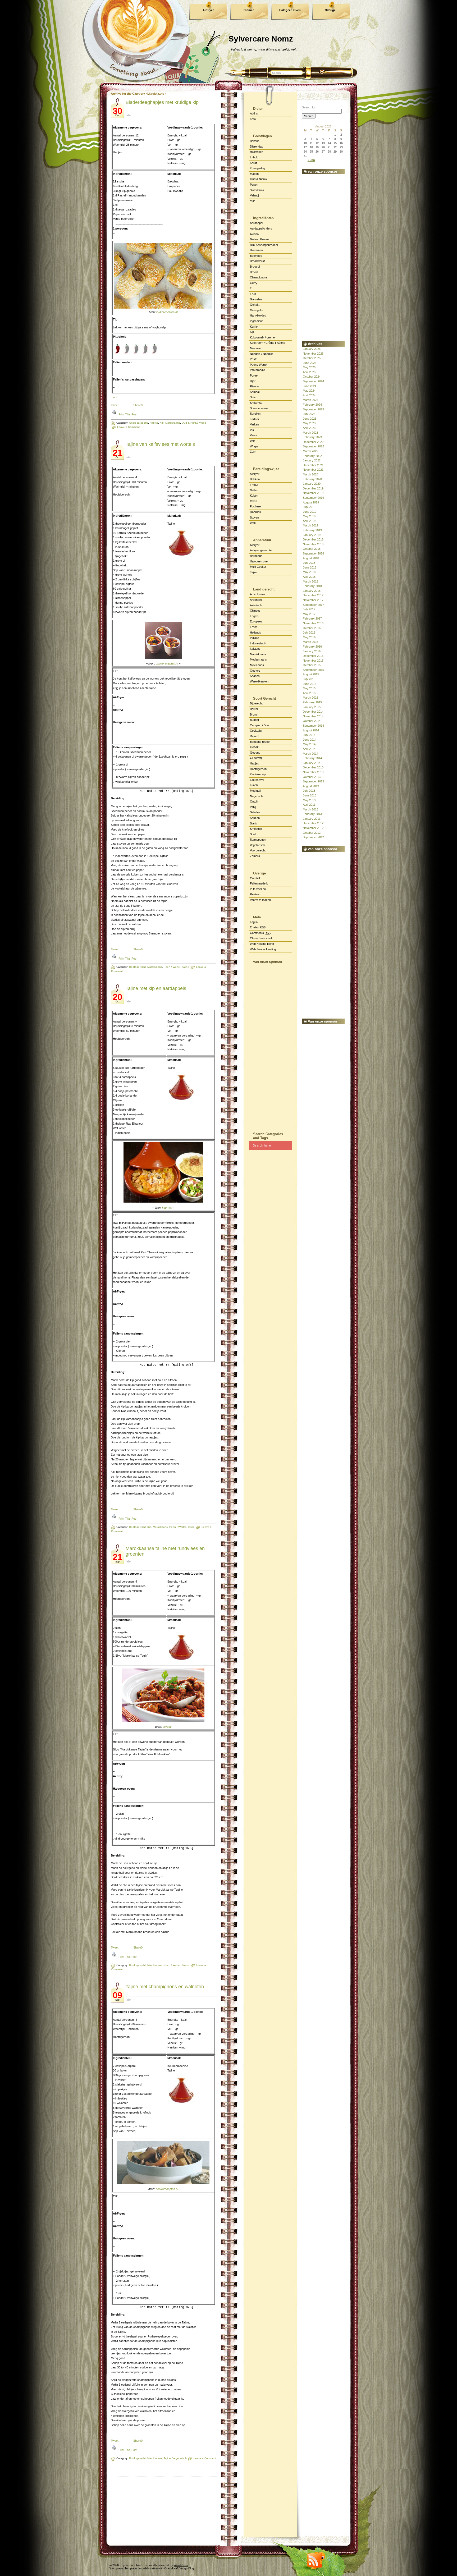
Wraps (254, 446)
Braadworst (257, 261)
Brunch (255, 714)
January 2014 (312, 763)
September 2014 (313, 726)
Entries (258, 927)
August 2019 (311, 502)
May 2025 (309, 367)
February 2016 (312, 647)
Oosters (255, 671)
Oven (253, 501)
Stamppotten (258, 840)
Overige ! (331, 10)
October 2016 (312, 628)
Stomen (249, 10)
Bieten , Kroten (259, 239)
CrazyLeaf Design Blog (179, 2568)
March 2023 (310, 433)
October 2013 (312, 777)
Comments (260, 933)
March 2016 (310, 642)
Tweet (115, 405)
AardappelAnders (261, 228)
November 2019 (313, 493)
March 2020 (310, 474)
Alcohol (255, 234)
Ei (251, 288)
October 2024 (312, 377)
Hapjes (254, 763)
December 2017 (313, 595)
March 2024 (310, 400)
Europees (256, 621)
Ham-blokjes (258, 315)
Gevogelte (257, 310)
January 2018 (312, 591)
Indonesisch (258, 643)
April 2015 (309, 693)
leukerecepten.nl (167, 312)
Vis (252, 430)
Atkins (254, 113)
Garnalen (256, 299)
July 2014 (309, 735)
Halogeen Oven (290, 10)
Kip (252, 332)
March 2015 (310, 698)
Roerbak (255, 512)
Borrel (254, 709)
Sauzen (255, 818)
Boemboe (256, 256)
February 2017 (312, 618)
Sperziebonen (259, 408)
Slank (253, 823)
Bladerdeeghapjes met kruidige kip (162, 102)
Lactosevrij (257, 780)
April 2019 (309, 521)
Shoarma (256, 403)
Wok (253, 523)
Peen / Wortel (259, 365)
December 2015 (313, 656)
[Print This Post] (114, 414)
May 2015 (309, 688)
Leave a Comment (128, 427)
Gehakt (255, 305)
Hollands (255, 632)
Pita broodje (257, 370)
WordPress (181, 2565)
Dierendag (257, 146)
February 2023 (312, 437)
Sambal (255, 392)
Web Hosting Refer (262, 944)
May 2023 (309, 423)
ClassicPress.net (261, 938)
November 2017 (313, 600)
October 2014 (312, 721)
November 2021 (313, 470)
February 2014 (312, 758)
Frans (254, 627)
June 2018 (310, 567)
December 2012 (313, 823)
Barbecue (256, 556)
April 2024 (309, 395)
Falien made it (259, 883)
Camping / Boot (260, 725)
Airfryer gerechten (262, 550)
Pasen (254, 185)
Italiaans (255, 649)
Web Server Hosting (263, 949)
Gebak (254, 747)
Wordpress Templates (124, 2568)
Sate (253, 397)
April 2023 (309, 428)
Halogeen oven (260, 561)
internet (167, 1208)
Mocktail (255, 791)
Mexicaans (257, 665)
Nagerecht (257, 796)
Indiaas (255, 638)
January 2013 (312, 819)
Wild (253, 441)
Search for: (309, 107)
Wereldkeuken (259, 681)
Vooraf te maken (260, 900)
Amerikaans (258, 594)
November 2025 (313, 354)
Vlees (253, 435)
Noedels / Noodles (262, 354)
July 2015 (309, 679)
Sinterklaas (257, 190)
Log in (254, 922)
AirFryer (208, 10)
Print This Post (128, 414)
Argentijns (256, 600)
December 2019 (313, 488)
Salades (255, 812)
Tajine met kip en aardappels (156, 988)
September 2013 (313, 781)
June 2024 (310, 386)
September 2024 (313, 381)
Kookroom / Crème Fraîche (268, 343)
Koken (254, 496)
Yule (253, 201)
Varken (254, 424)
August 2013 (311, 786)
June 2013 (310, 795)
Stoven (254, 517)
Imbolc (254, 157)
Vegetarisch (257, 845)
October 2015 (312, 665)
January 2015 (312, 707)
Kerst (253, 163)
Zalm (253, 452)
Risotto (254, 386)
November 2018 (313, 544)
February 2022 (312, 456)
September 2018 (313, 553)
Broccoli (255, 267)
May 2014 (309, 744)
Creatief (255, 878)
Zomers (255, 856)
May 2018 (309, 572)
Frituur (254, 485)
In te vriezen (258, 889)
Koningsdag (257, 168)
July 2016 (309, 632)
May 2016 (309, 637)
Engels (254, 616)
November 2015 (313, 661)
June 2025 (310, 363)
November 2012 (313, 828)
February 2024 (312, 405)
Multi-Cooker (258, 567)
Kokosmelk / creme (262, 337)
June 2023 (310, 419)
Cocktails (256, 731)
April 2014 (309, 749)
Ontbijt (254, 801)
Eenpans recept (260, 742)
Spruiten (255, 414)
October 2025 (312, 358)
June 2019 (310, 512)
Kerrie (254, 327)
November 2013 (313, 772)
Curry (254, 283)
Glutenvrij (256, 758)
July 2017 (309, 609)
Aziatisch (256, 605)
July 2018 (309, 563)
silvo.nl (167, 1727)
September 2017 (313, 605)
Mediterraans (258, 659)
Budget (254, 720)
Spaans (255, 676)
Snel (253, 834)
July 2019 (309, 507)
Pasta (254, 359)
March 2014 (310, 754)
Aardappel (256, 223)
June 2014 (310, 740)
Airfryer (255, 474)
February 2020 (312, 479)
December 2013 (313, 767)
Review (255, 894)
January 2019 (312, 535)
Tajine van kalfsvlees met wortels (160, 444)
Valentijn (255, 195)
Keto (253, 119)
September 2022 (313, 446)
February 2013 (312, 814)
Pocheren (256, 506)
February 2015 (312, 702)
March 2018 (310, 581)
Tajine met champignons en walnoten (165, 1987)
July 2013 (309, 791)
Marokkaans (258, 654)
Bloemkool (257, 250)
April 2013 (309, 805)
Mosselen (256, 348)
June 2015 (310, 684)
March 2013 (310, 809)
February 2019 (312, 530)
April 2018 (309, 577)
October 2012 (312, 833)
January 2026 (312, 349)
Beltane (255, 141)
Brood (254, 272)
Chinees (255, 611)
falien (129, 115)
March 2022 (310, 451)
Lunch (254, 785)
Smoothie (256, 829)
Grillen (254, 490)
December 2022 (313, 442)
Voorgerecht (258, 850)
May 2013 (309, 800)
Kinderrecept (258, 774)
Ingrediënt (256, 321)
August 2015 (311, 674)
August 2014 (311, 730)
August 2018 (311, 558)
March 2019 (310, 525)
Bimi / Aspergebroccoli (264, 245)
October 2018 (312, 549)
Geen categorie (139, 423)
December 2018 (313, 539)
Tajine (254, 572)
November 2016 (313, 623)
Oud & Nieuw (258, 179)
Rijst (253, 381)
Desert (254, 736)
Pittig (253, 807)
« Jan (311, 160)
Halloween (257, 152)
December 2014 (313, 712)
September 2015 (313, 670)
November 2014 (313, 716)
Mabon (254, 174)
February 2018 (312, 586)
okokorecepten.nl (167, 663)
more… (116, 397)
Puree (254, 375)
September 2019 (313, 498)
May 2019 (309, 516)
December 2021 (313, 465)
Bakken (255, 479)
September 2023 (313, 409)
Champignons (259, 277)
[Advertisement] (271, 1046)
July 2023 (309, 414)
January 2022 (312, 460)
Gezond (255, 753)
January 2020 (312, 484)
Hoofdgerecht (137, 967)
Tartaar (255, 419)
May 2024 (309, 391)
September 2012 (313, 837)
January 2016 (312, 651)
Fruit (253, 294)
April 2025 (309, 372)
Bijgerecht (256, 703)
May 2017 (309, 614)
